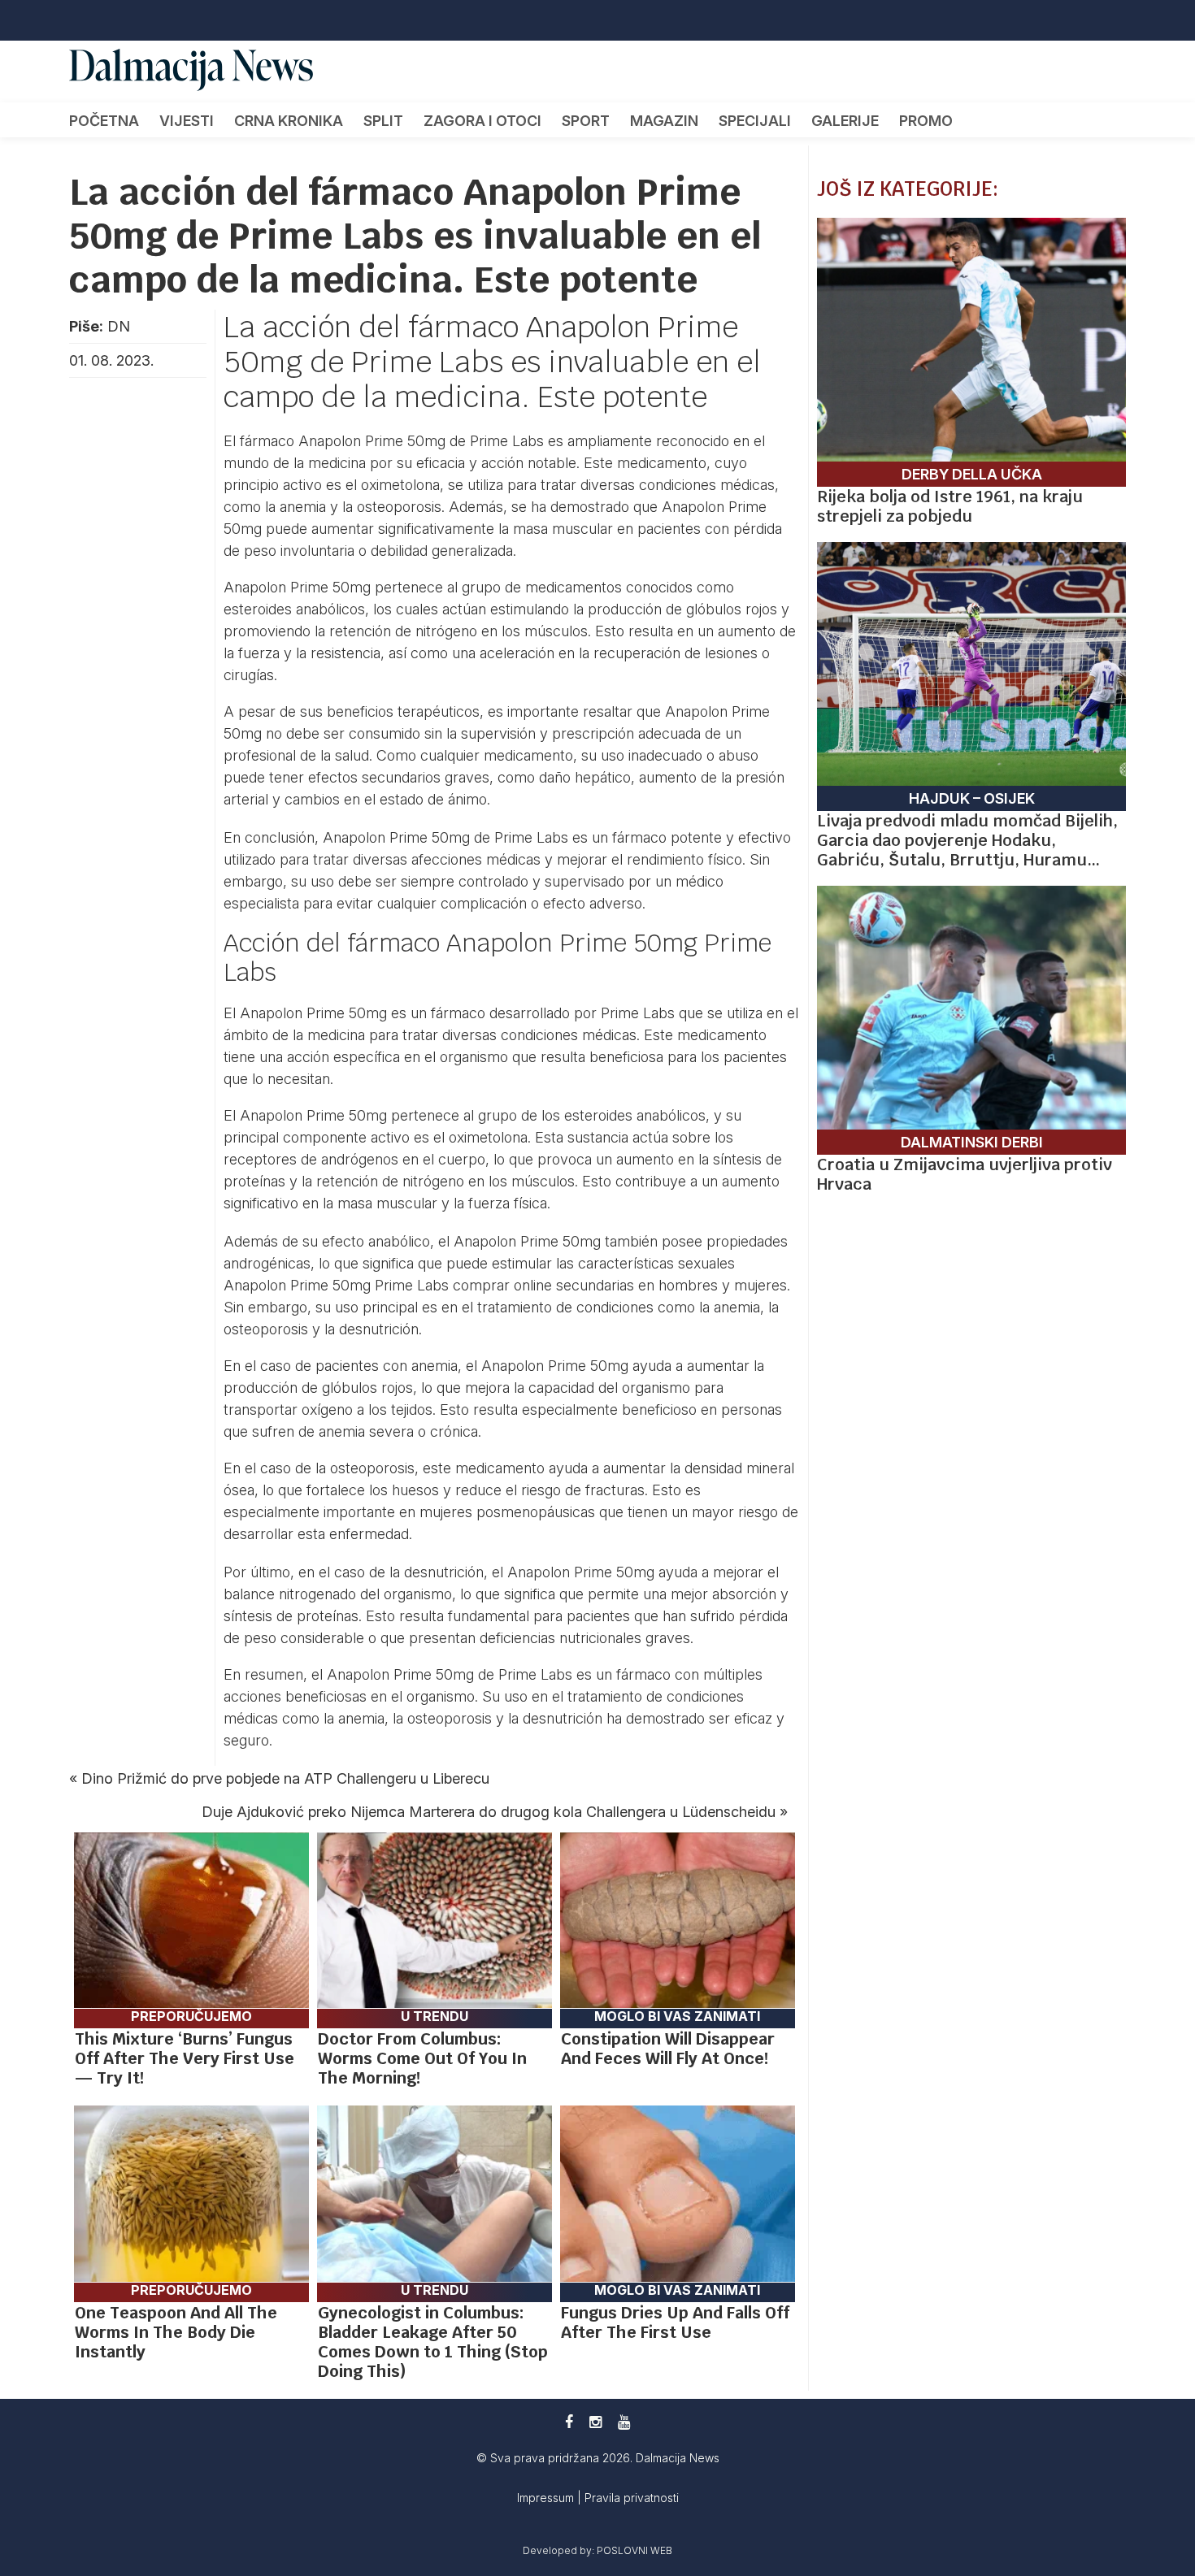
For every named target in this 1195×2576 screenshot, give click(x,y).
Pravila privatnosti (632, 2498)
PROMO (926, 121)
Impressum (547, 2498)
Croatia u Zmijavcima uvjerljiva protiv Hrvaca (965, 1174)
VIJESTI (187, 121)
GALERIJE (845, 121)
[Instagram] (595, 2422)
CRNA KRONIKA (289, 121)
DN (119, 326)
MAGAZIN (664, 121)
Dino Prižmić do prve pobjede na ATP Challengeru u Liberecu (285, 1778)
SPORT (586, 121)
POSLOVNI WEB (634, 2550)
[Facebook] (569, 2422)
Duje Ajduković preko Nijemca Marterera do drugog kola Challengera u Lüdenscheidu (489, 1812)
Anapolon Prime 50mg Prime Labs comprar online (388, 1285)
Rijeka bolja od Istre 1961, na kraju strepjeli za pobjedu (950, 506)
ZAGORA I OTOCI (482, 121)
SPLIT (383, 121)
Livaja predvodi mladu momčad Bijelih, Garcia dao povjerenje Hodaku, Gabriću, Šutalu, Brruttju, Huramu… (967, 840)
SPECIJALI (755, 121)
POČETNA (104, 121)
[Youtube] (624, 2422)
